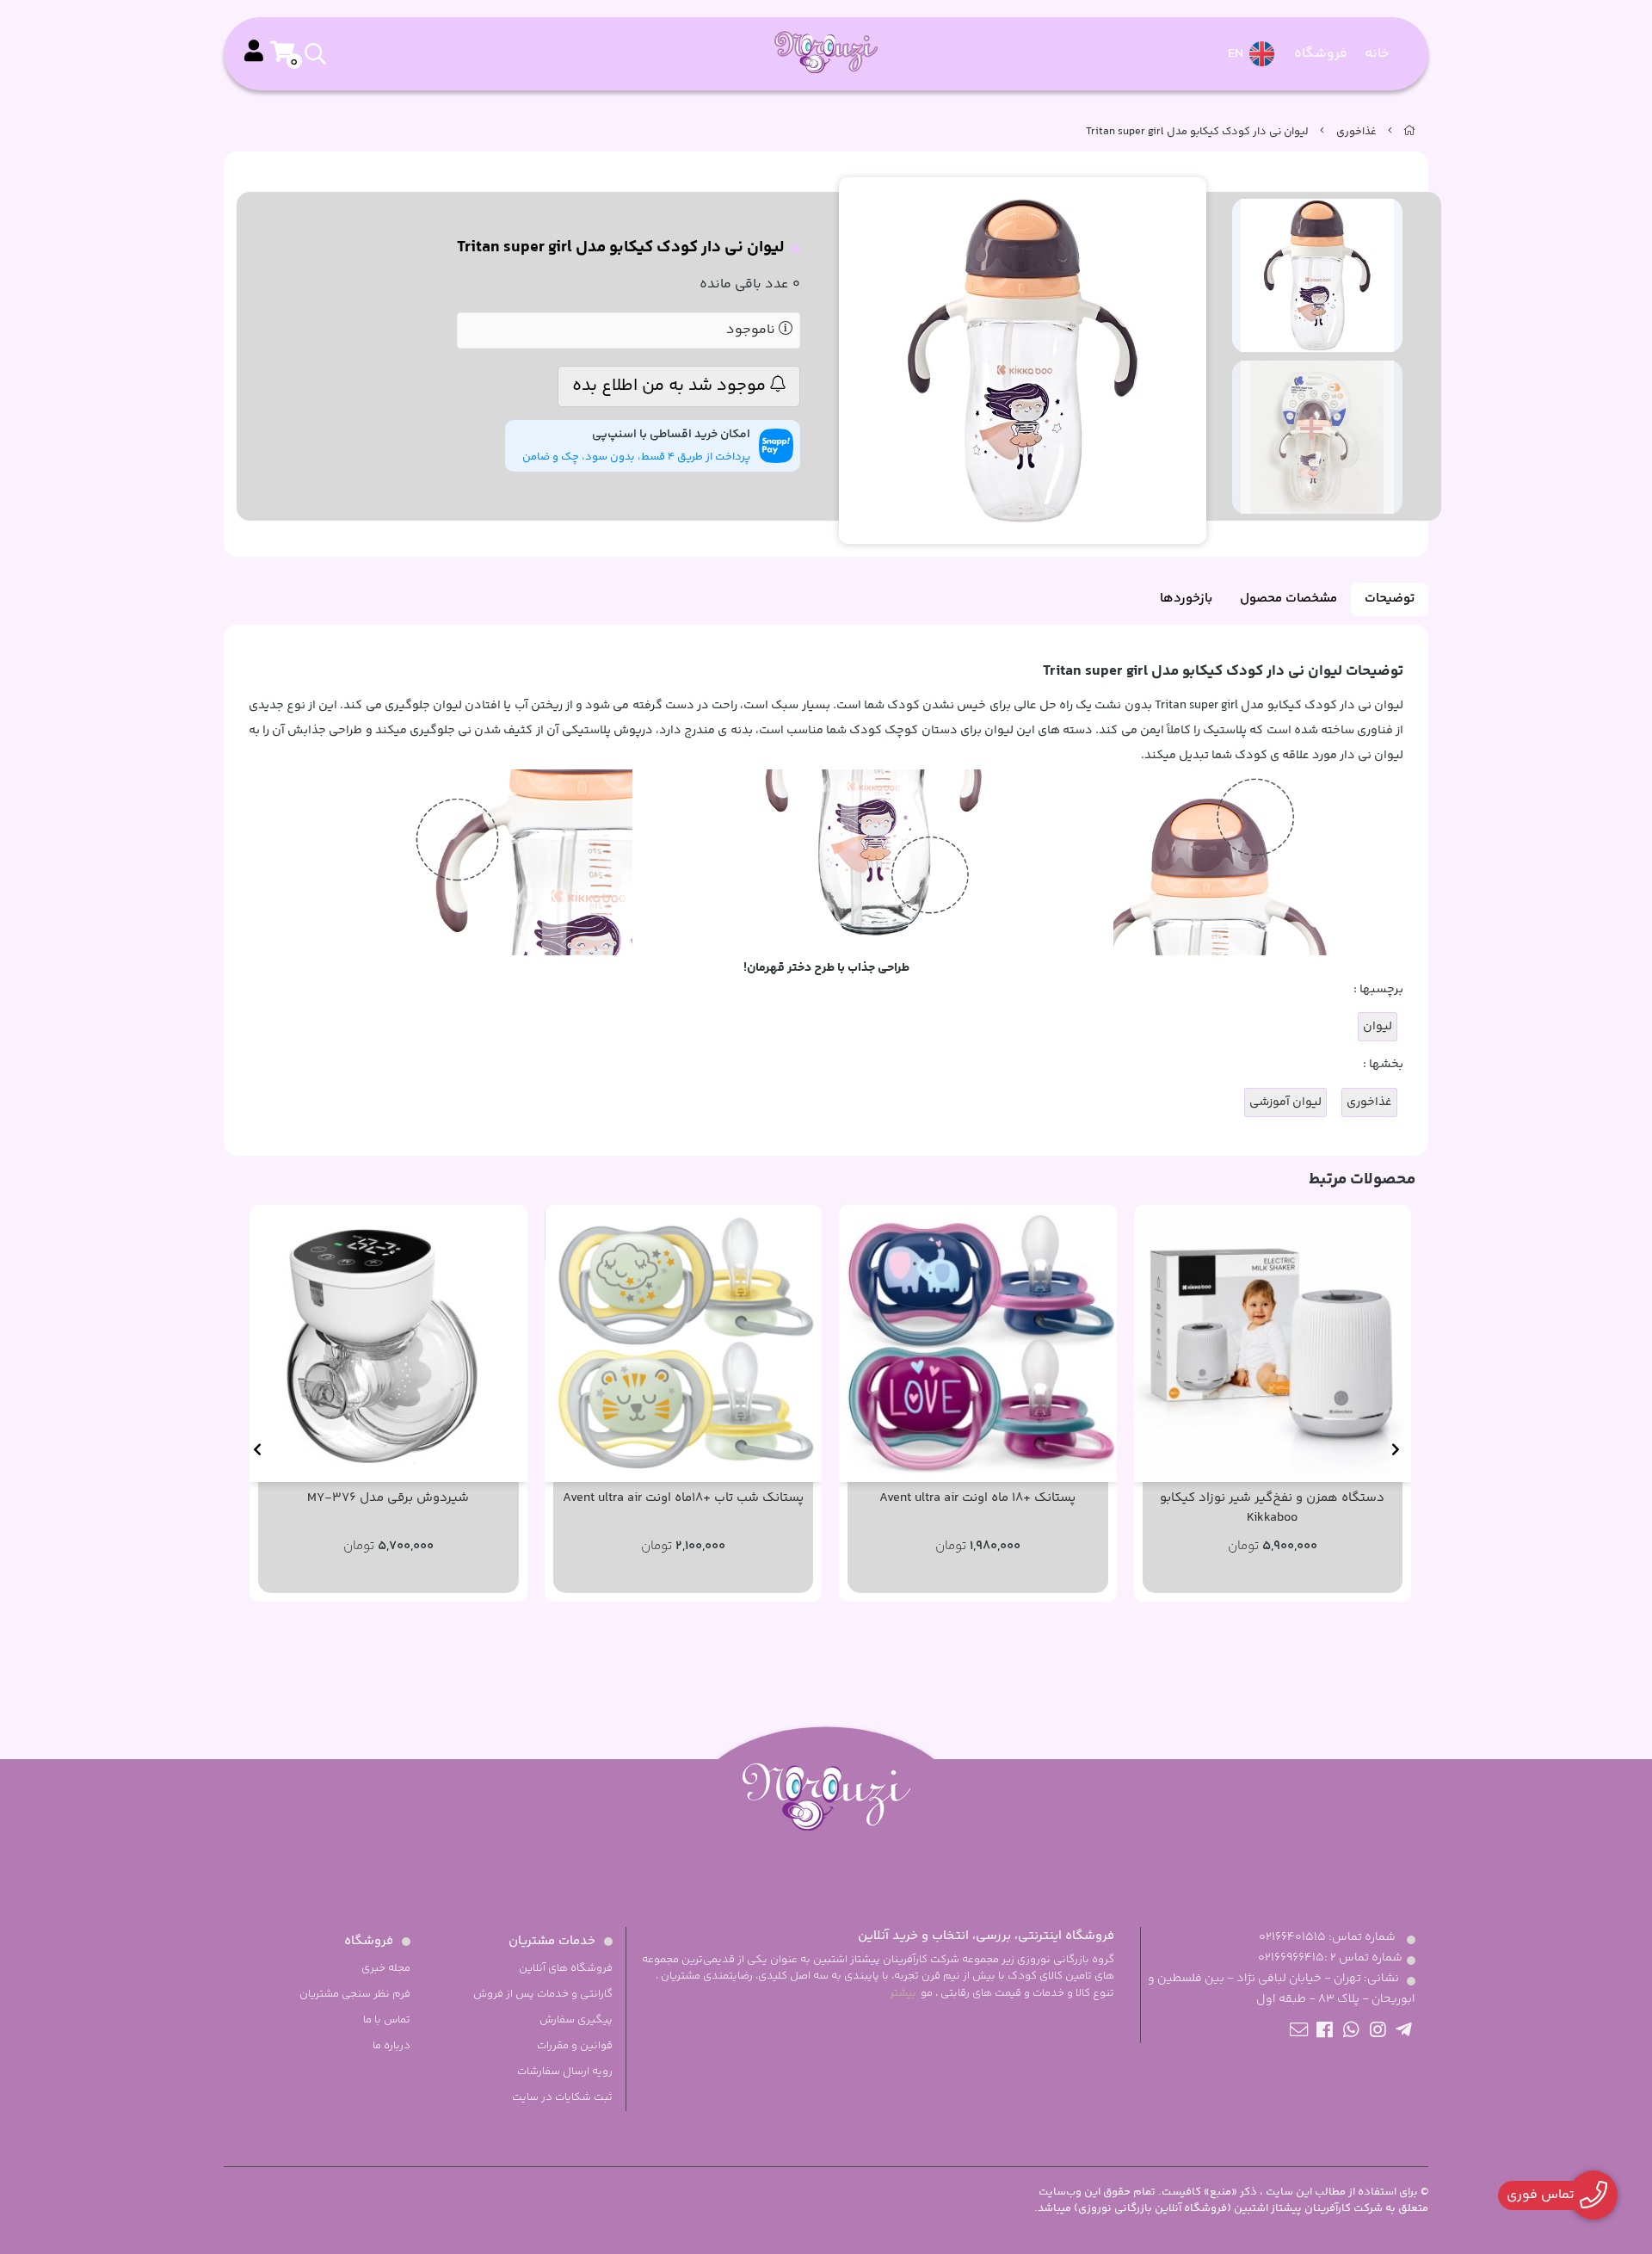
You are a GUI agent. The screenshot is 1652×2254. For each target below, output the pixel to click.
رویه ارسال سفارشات (565, 2072)
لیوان (1378, 1027)
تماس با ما (387, 2020)
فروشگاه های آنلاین (566, 1968)
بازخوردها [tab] (1186, 599)
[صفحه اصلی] (1409, 132)
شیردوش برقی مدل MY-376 (388, 1498)
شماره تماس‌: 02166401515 (1327, 1937)
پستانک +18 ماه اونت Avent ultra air (977, 1498)
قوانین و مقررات (575, 2046)
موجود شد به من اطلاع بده (671, 386)
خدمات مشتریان (552, 1941)
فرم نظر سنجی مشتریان (355, 1994)
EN (1237, 54)
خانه (1377, 54)
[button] (1395, 1449)
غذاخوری (1356, 132)
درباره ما (391, 2046)
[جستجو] (390, 54)
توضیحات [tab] (1390, 599)
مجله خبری (386, 1968)
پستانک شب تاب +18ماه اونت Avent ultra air (683, 1498)
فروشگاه (1321, 54)
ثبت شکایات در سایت (562, 2097)
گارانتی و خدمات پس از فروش (543, 1994)
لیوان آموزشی (1285, 1102)
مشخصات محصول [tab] (1288, 599)
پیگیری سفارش (576, 2020)
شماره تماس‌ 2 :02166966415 (1330, 1958)
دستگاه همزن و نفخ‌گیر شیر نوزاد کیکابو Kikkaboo (1272, 1508)
